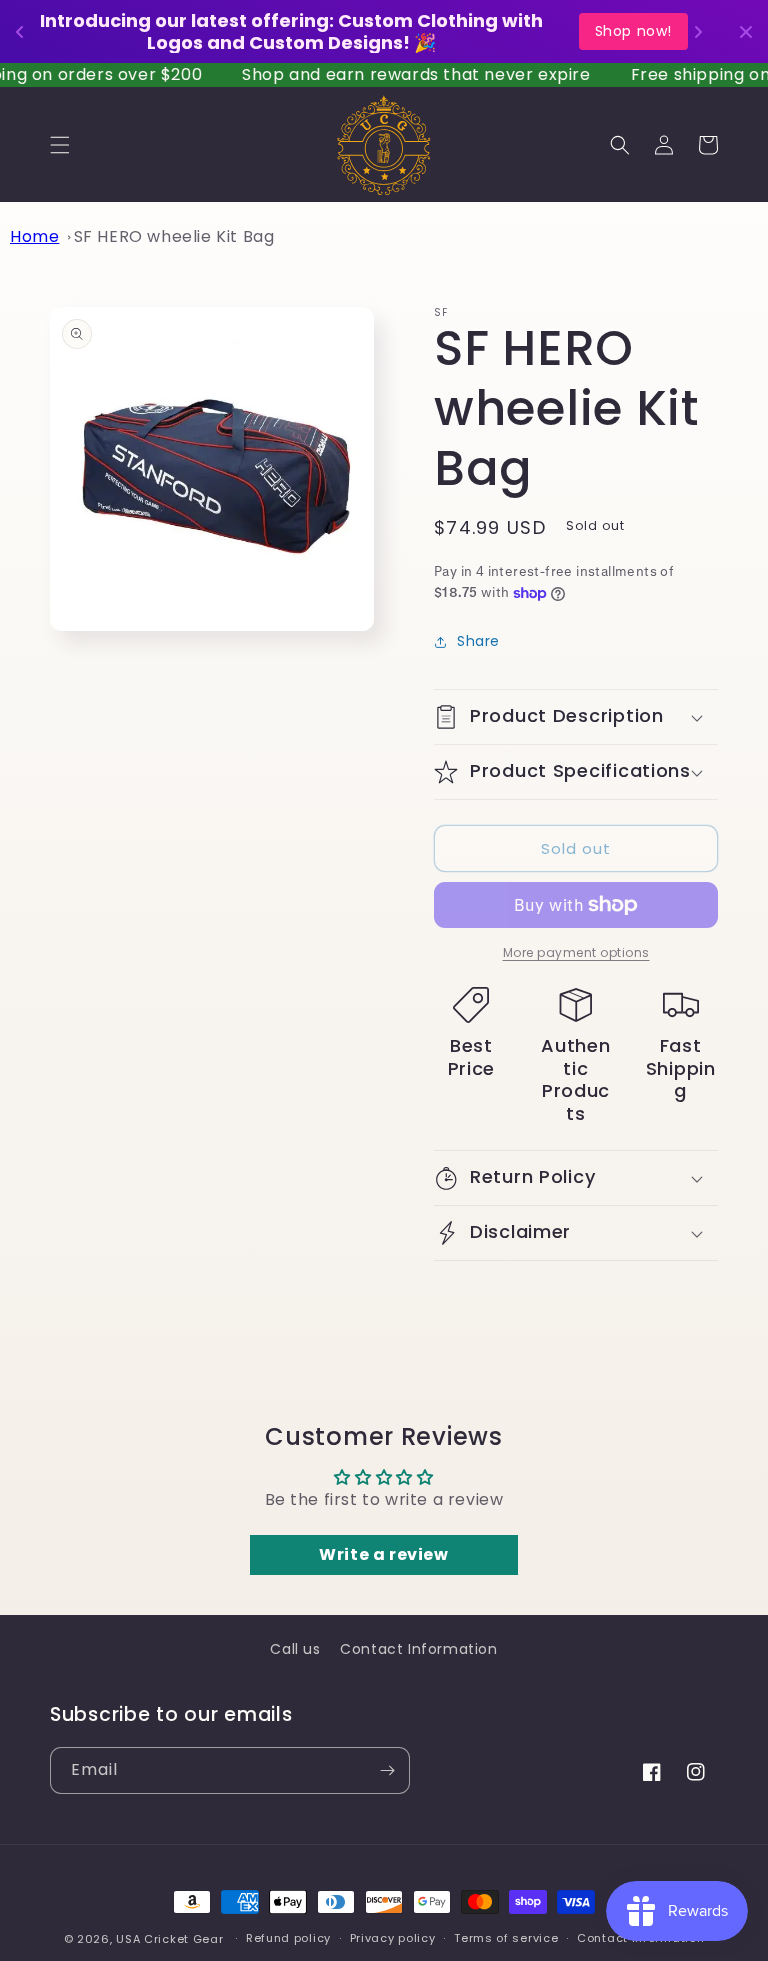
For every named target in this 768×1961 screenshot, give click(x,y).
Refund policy (288, 1938)
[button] (60, 145)
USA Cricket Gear (169, 1939)
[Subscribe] (387, 1770)
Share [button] (478, 641)
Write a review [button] (383, 1554)
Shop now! (633, 31)
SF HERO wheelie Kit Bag (174, 236)
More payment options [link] (576, 952)
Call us (295, 1649)
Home (34, 236)
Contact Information (418, 1649)
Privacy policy (393, 1938)
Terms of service (506, 1938)
